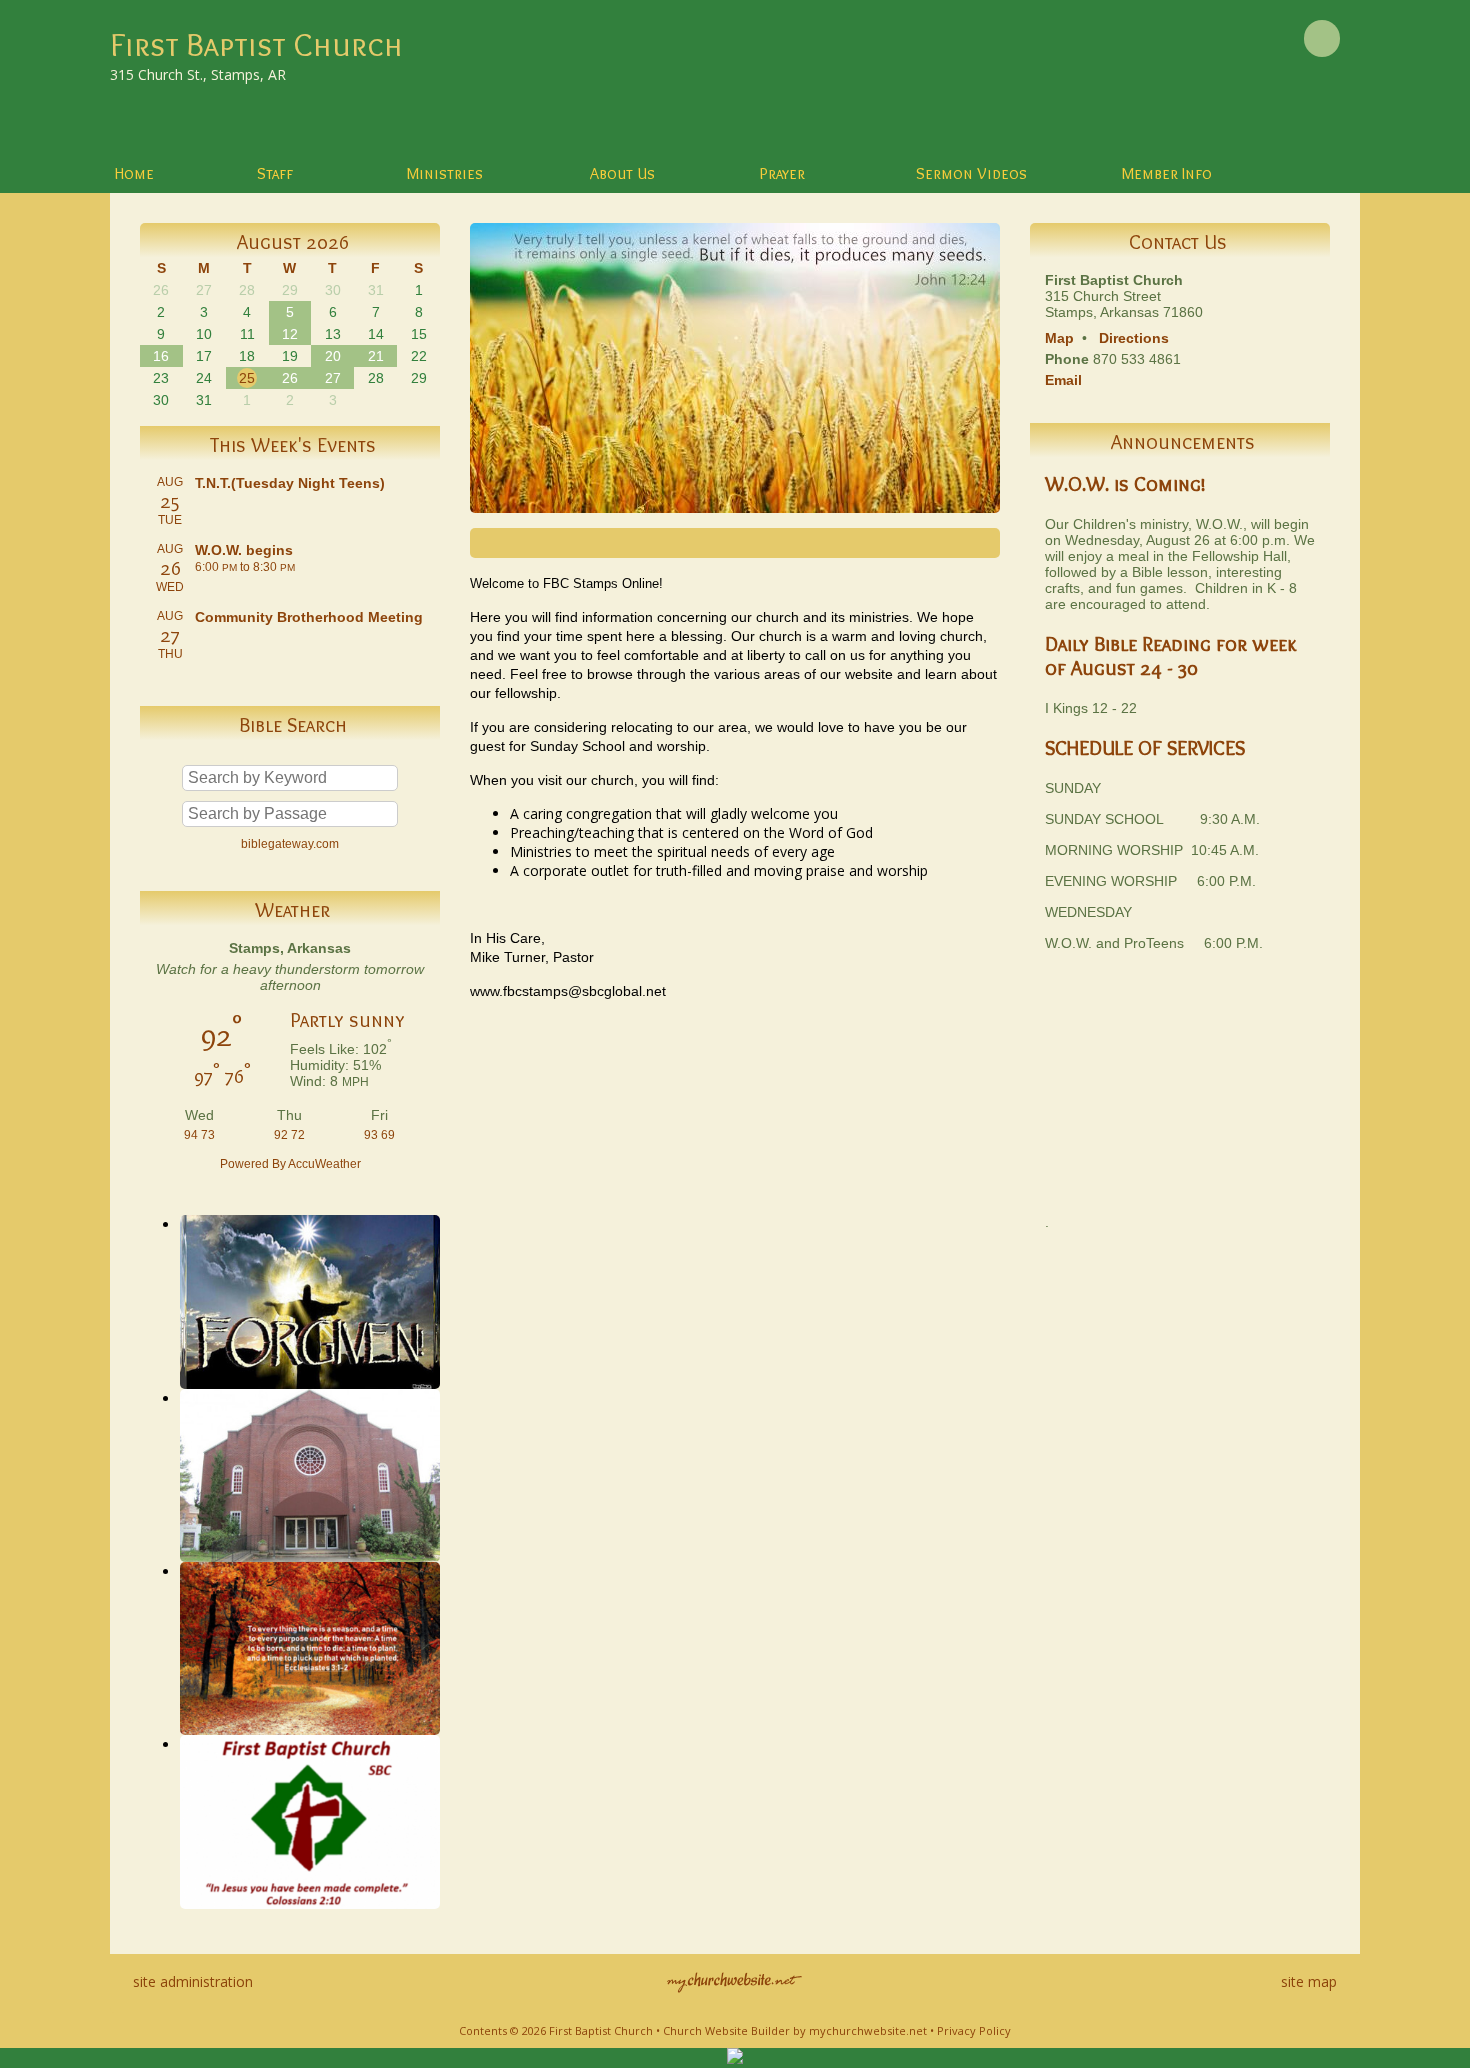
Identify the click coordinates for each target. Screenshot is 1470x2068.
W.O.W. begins (244, 550)
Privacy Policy (974, 2030)
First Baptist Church (256, 44)
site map (1309, 1981)
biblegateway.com (290, 844)
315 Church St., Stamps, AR (198, 74)
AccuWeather (324, 1164)
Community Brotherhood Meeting (309, 617)
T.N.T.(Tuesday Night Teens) (290, 483)
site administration (193, 1981)
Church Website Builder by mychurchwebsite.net (795, 2030)
